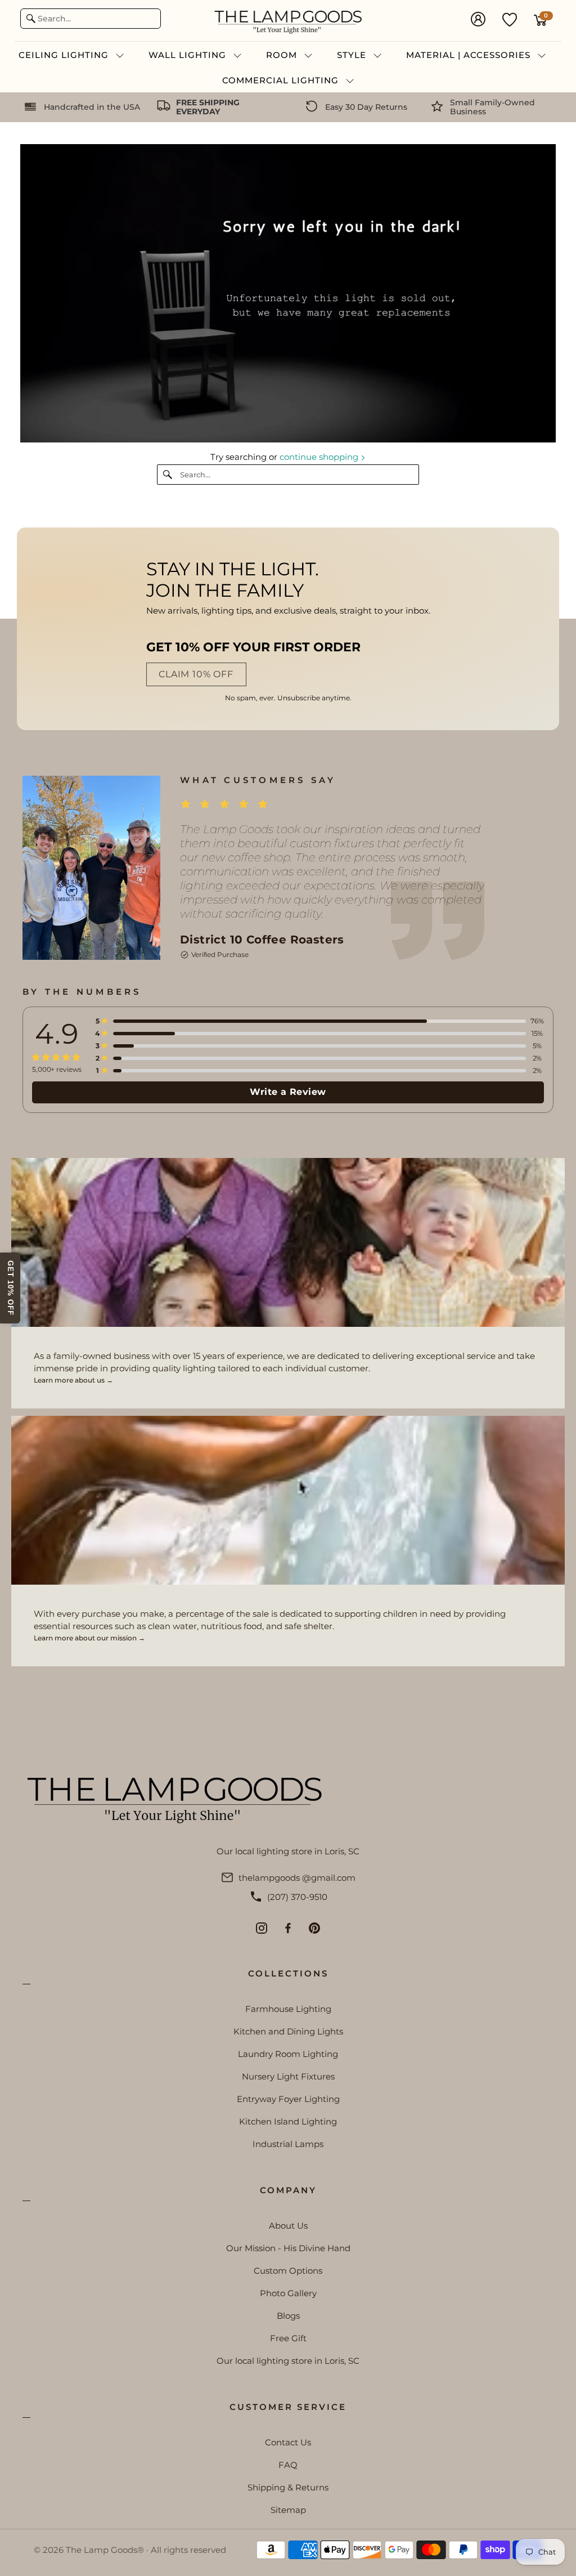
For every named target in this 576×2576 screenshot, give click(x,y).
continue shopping (320, 457)
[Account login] (478, 20)
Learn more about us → (73, 1380)
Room (283, 55)
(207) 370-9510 (297, 1897)
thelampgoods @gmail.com (297, 1878)
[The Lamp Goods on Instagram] (262, 1928)
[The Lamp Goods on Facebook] (288, 1928)
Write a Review (288, 1092)
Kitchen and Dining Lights (288, 2031)
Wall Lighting (189, 55)
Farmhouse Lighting (288, 2009)
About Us (288, 2226)
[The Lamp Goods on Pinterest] (314, 1928)
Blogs (288, 2316)
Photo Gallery (288, 2293)
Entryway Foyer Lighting (288, 2099)
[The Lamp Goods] (288, 21)
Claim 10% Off (196, 674)
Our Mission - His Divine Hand (288, 2248)
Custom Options (288, 2271)
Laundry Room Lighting (288, 2054)
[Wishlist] (510, 19)
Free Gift (288, 2338)
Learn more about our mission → (89, 1638)
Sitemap (288, 2510)
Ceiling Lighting (65, 55)
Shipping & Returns (288, 2487)
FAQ (288, 2465)
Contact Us (288, 2442)
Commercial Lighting (282, 80)
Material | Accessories (470, 55)
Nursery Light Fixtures (288, 2076)
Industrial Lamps (288, 2144)
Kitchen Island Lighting (288, 2121)
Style (353, 55)
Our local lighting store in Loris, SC (288, 2361)
